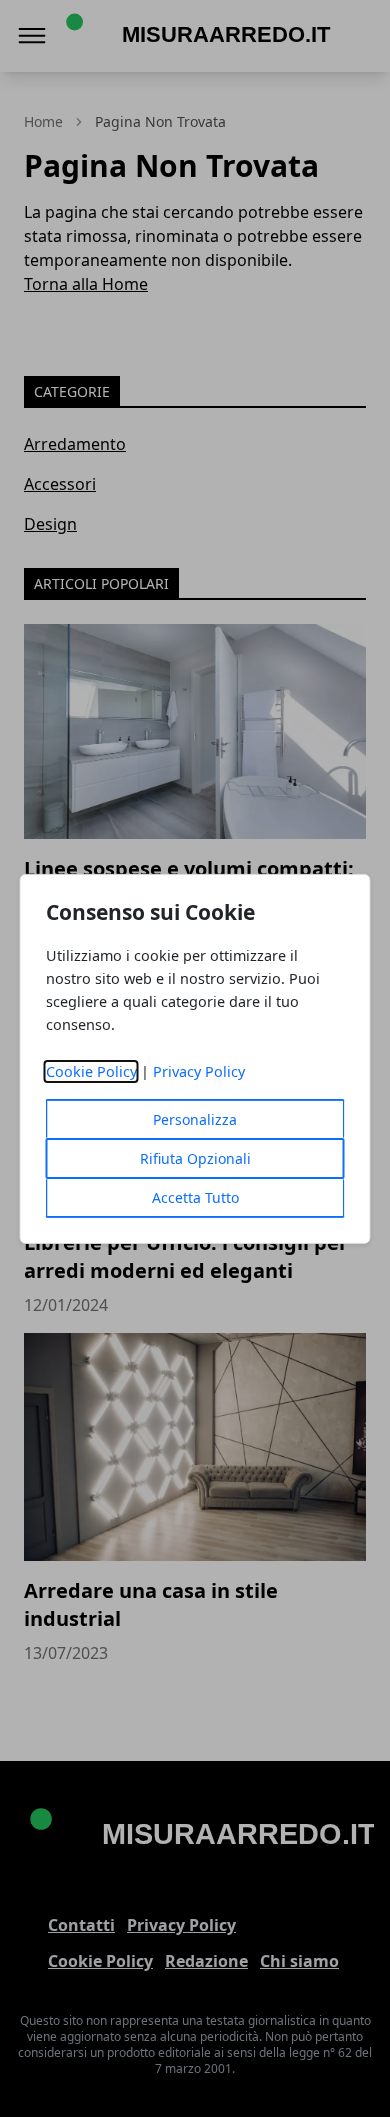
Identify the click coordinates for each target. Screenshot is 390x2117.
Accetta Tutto (195, 1197)
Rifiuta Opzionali (195, 1158)
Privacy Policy (199, 1071)
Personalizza (195, 1119)
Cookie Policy (91, 1071)
